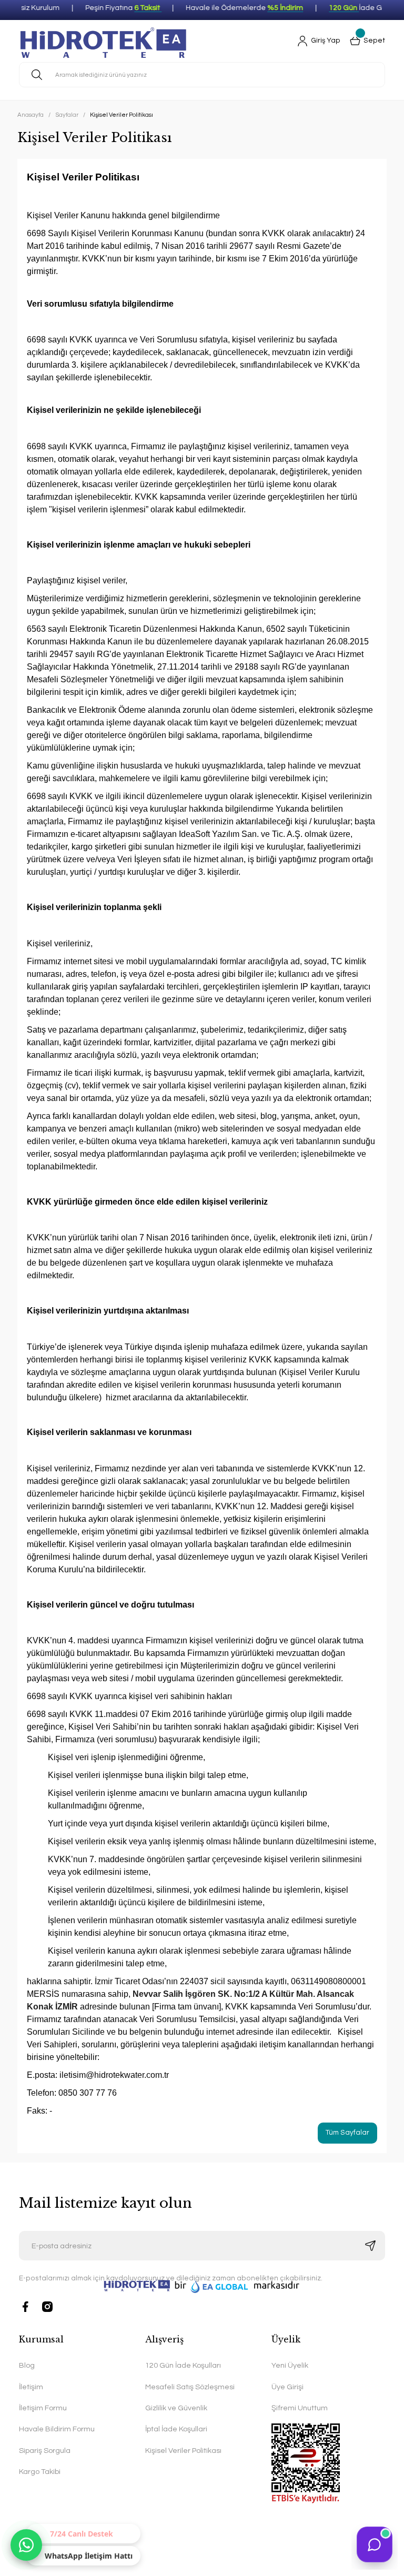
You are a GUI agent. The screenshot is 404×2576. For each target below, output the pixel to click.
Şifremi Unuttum (300, 2408)
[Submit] (370, 2246)
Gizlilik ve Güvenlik (176, 2408)
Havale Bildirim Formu (57, 2429)
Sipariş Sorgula (45, 2451)
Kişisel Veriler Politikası (183, 2451)
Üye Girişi (287, 2387)
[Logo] (104, 41)
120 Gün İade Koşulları (183, 2365)
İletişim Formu (43, 2408)
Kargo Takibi (40, 2472)
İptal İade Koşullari (176, 2429)
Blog (27, 2365)
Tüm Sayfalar (347, 2133)
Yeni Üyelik (290, 2365)
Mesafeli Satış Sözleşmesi (190, 2387)
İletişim (31, 2387)
